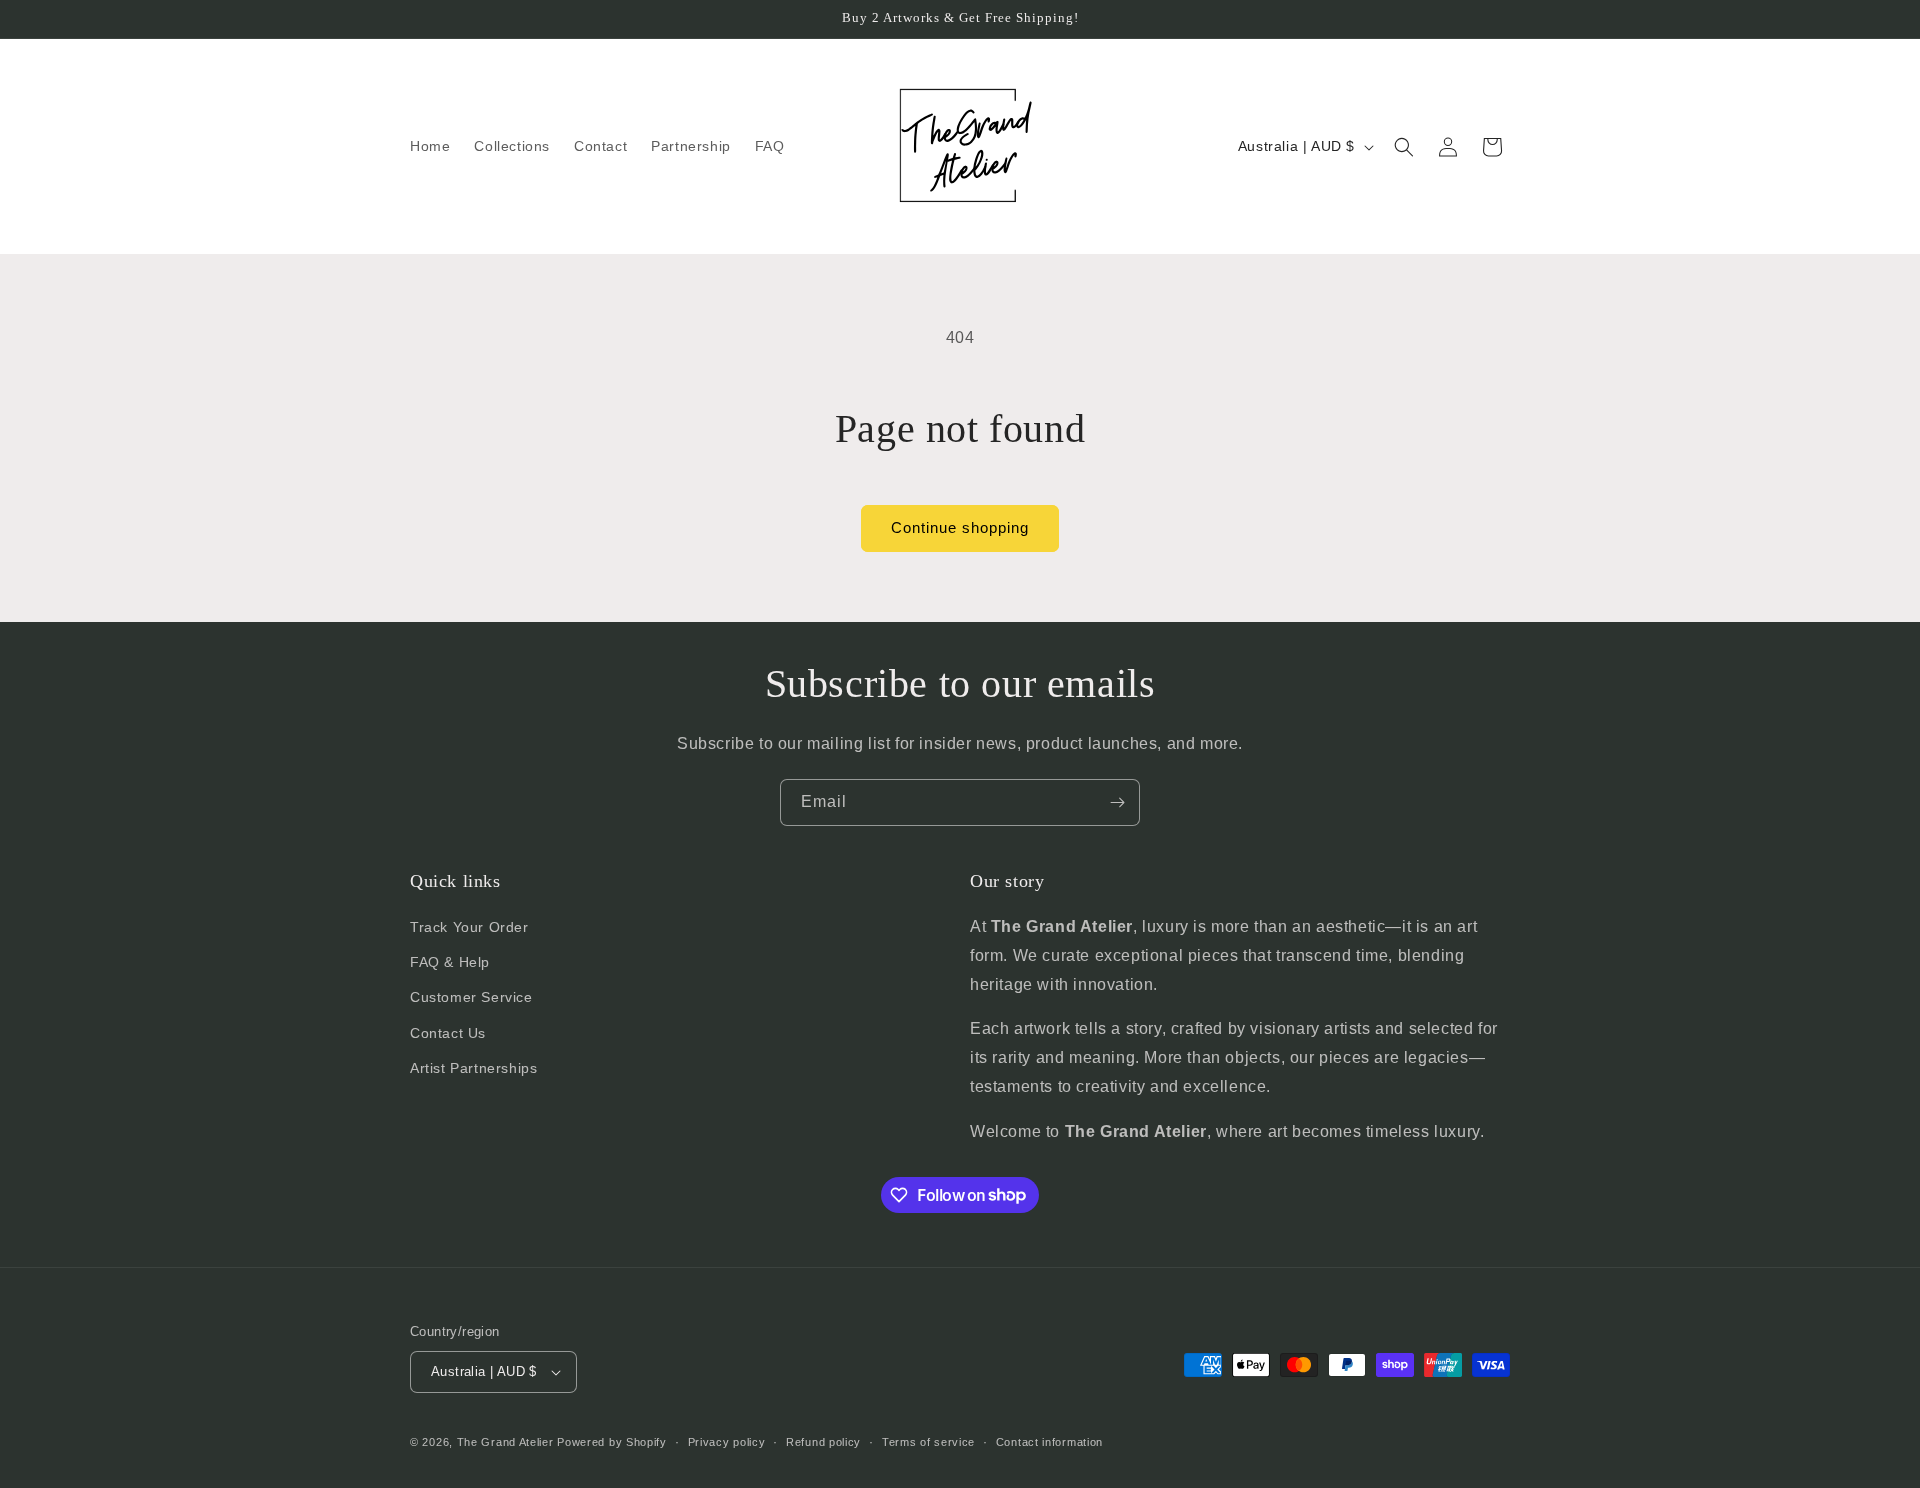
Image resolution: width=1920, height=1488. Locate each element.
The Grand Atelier (505, 1442)
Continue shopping (960, 527)
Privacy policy (727, 1442)
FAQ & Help (450, 962)
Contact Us (448, 1033)
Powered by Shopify (612, 1442)
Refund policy (823, 1442)
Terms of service (928, 1442)
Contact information (1049, 1442)
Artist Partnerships (473, 1068)
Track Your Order (469, 927)
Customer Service (471, 997)
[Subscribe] (1117, 802)
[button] (1404, 147)
